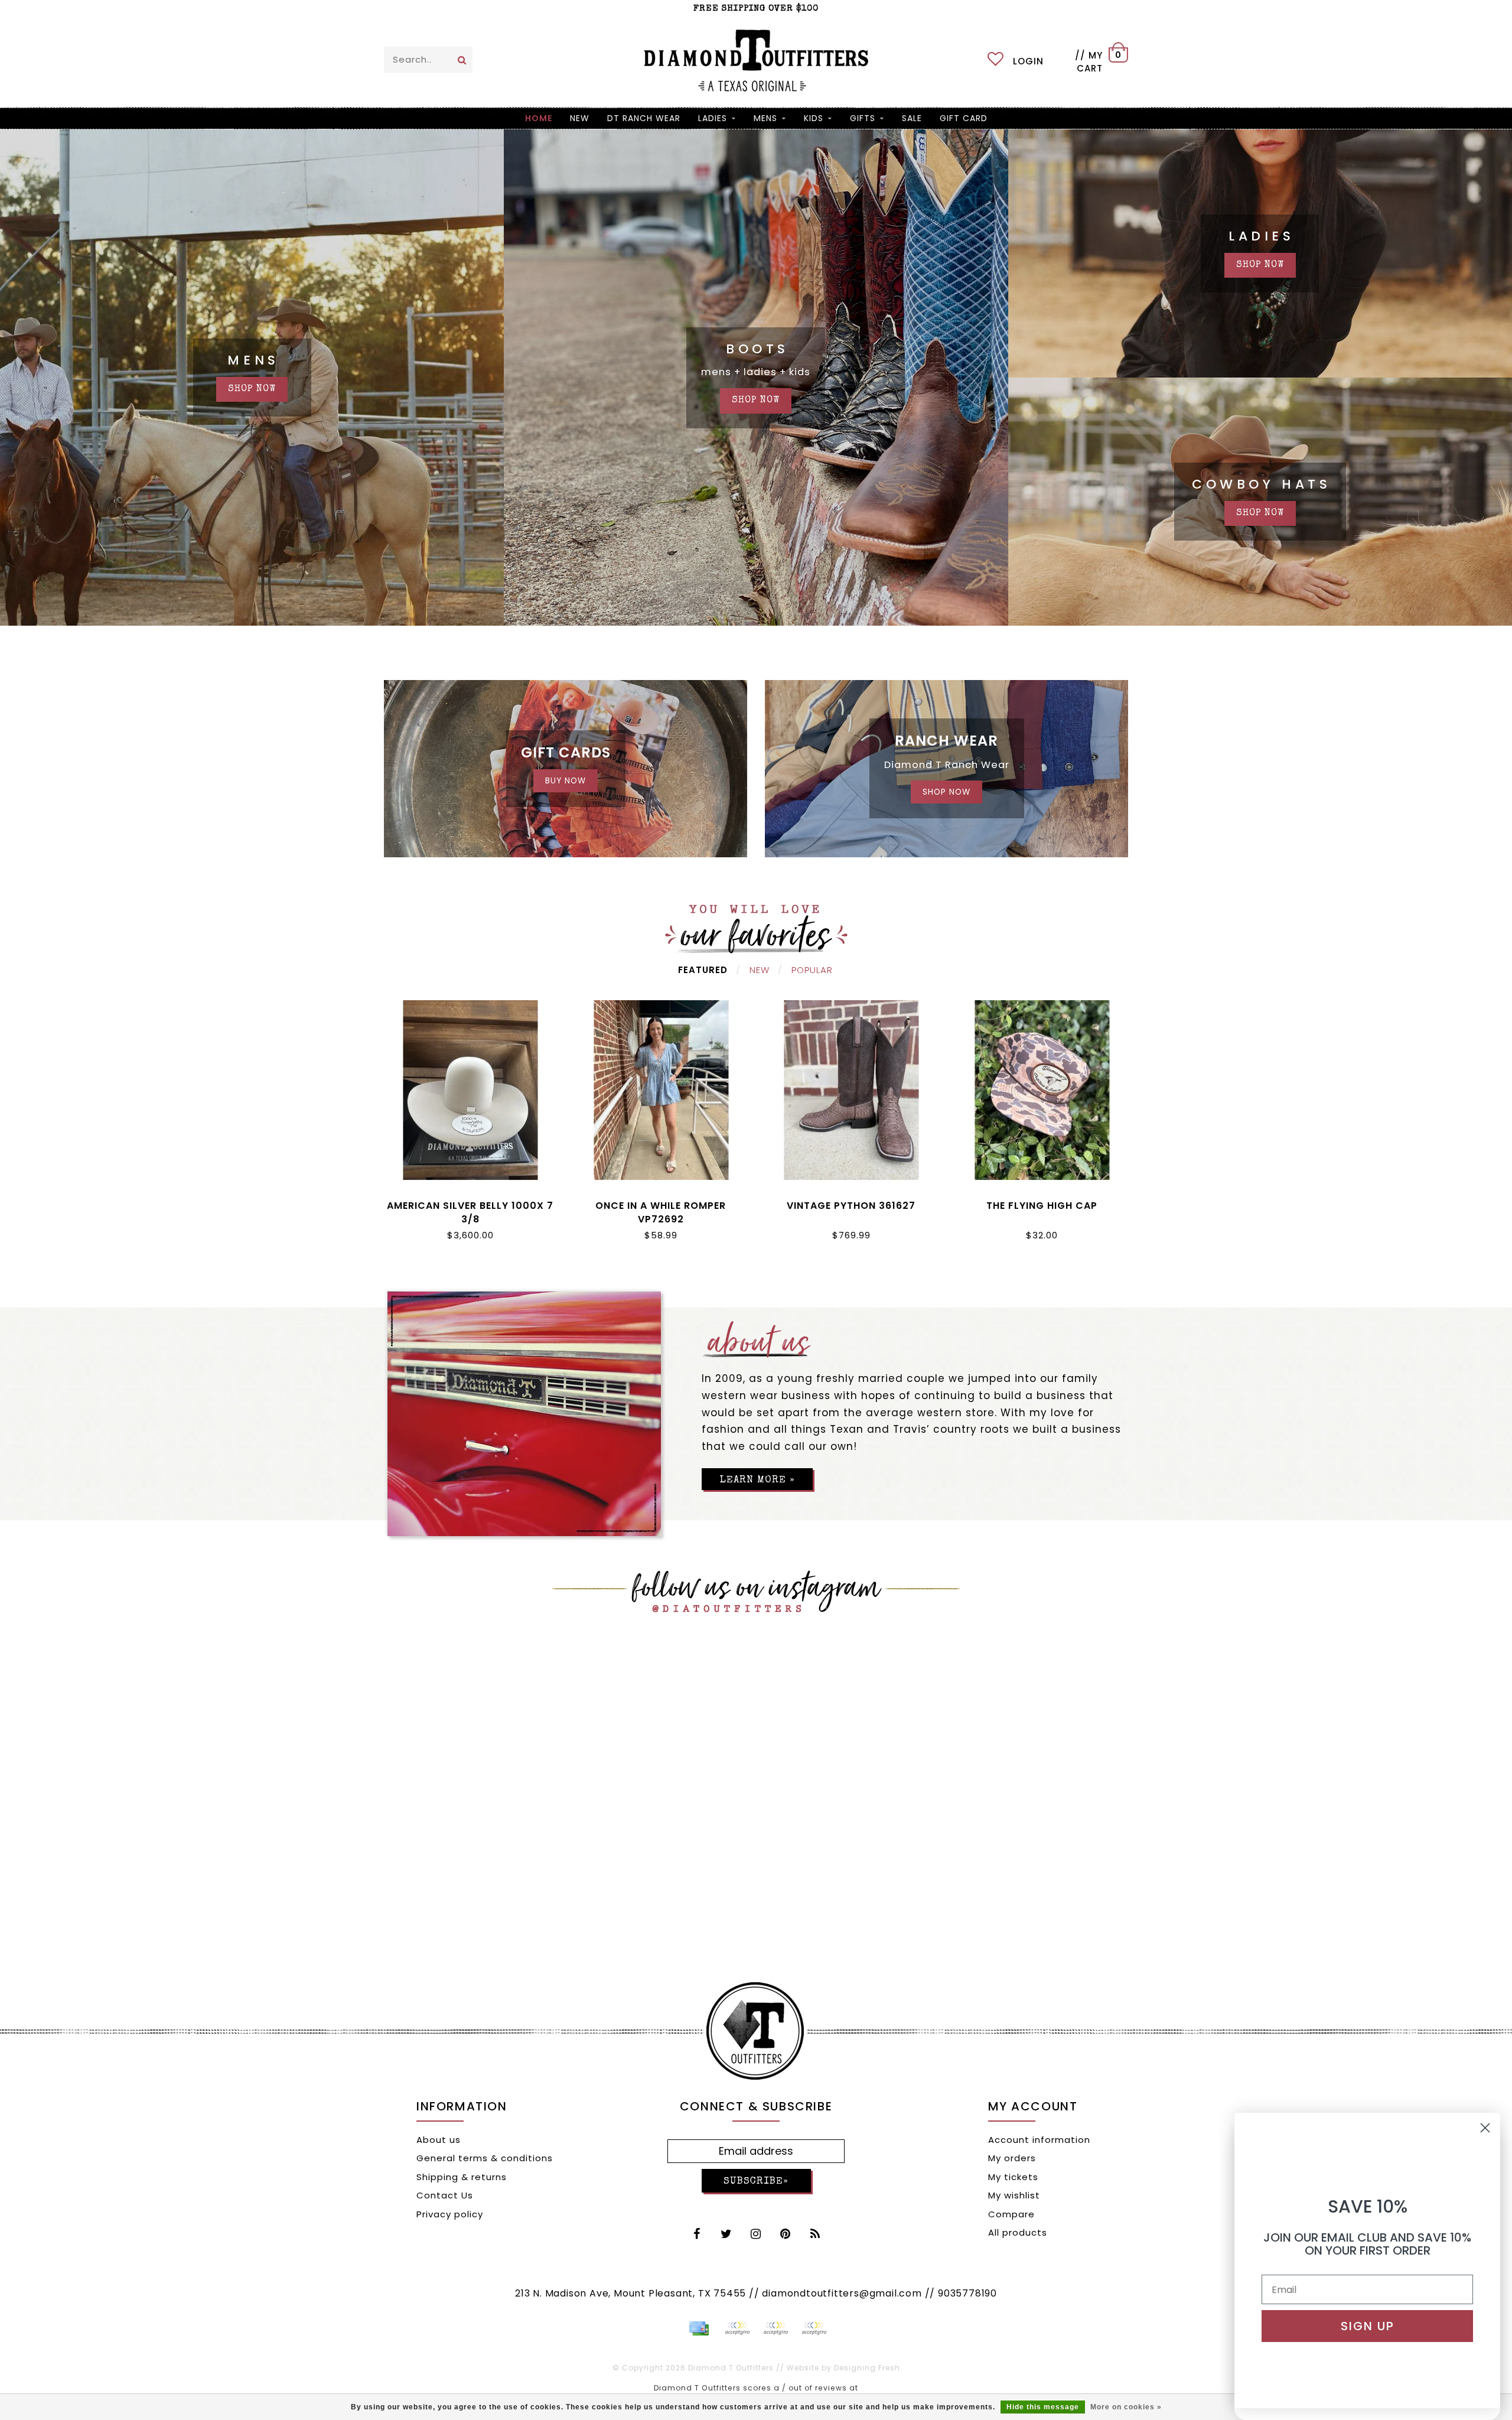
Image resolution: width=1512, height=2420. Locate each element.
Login (1028, 61)
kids (814, 118)
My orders (1012, 2158)
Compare (1011, 2214)
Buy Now (566, 781)
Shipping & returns (462, 2177)
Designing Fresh (867, 2368)
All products (1018, 2232)
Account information (1039, 2140)
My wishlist (1014, 2195)
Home (539, 118)
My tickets (1013, 2177)
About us (439, 2140)
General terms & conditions (485, 2158)
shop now (252, 389)
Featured (703, 970)
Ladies (713, 118)
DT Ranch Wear (644, 118)
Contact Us (445, 2195)
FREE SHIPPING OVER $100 (756, 9)
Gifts (863, 118)
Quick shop (470, 1203)
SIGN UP (1368, 2326)
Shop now (1260, 265)
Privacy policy (450, 2214)
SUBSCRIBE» (756, 2182)
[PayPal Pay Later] (775, 2328)
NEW (580, 118)
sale (912, 118)
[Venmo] (814, 2328)
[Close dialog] (1485, 2128)
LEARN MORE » (757, 1480)
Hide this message (1043, 2407)
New (760, 970)
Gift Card (964, 118)
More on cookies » (1126, 2407)
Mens (765, 118)
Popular (812, 970)
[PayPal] (737, 2328)
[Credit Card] (699, 2328)
